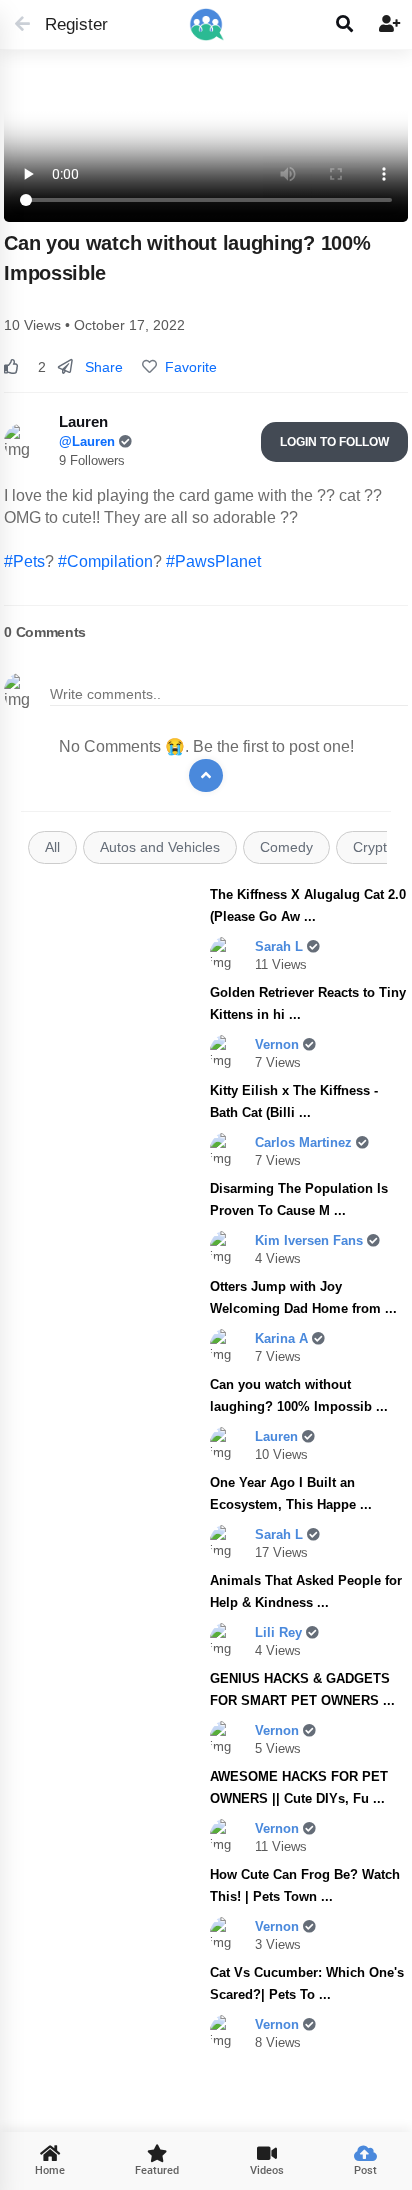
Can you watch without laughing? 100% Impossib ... (299, 1395)
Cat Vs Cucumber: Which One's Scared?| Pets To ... (307, 1983)
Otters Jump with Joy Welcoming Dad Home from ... (303, 1297)
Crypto (374, 847)
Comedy (286, 847)
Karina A (283, 1338)
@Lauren (89, 441)
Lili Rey (280, 1632)
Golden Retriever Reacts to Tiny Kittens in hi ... (308, 1003)
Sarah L (281, 946)
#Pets (24, 561)
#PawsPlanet (213, 561)
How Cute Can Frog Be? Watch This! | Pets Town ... (305, 1885)
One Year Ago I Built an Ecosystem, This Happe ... (291, 1493)
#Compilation (105, 561)
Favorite (187, 367)
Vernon (279, 1044)
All (52, 847)
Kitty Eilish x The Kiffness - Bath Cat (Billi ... (294, 1101)
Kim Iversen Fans (311, 1240)
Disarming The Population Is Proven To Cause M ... (299, 1199)
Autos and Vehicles (160, 847)
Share (102, 367)
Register (67, 24)
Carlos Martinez (305, 1142)
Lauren (278, 1436)
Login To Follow (334, 442)
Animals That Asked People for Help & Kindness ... (306, 1591)
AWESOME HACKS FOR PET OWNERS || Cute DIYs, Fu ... (299, 1787)
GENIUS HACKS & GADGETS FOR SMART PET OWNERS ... (302, 1689)
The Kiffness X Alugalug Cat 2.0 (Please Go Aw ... (308, 905)
